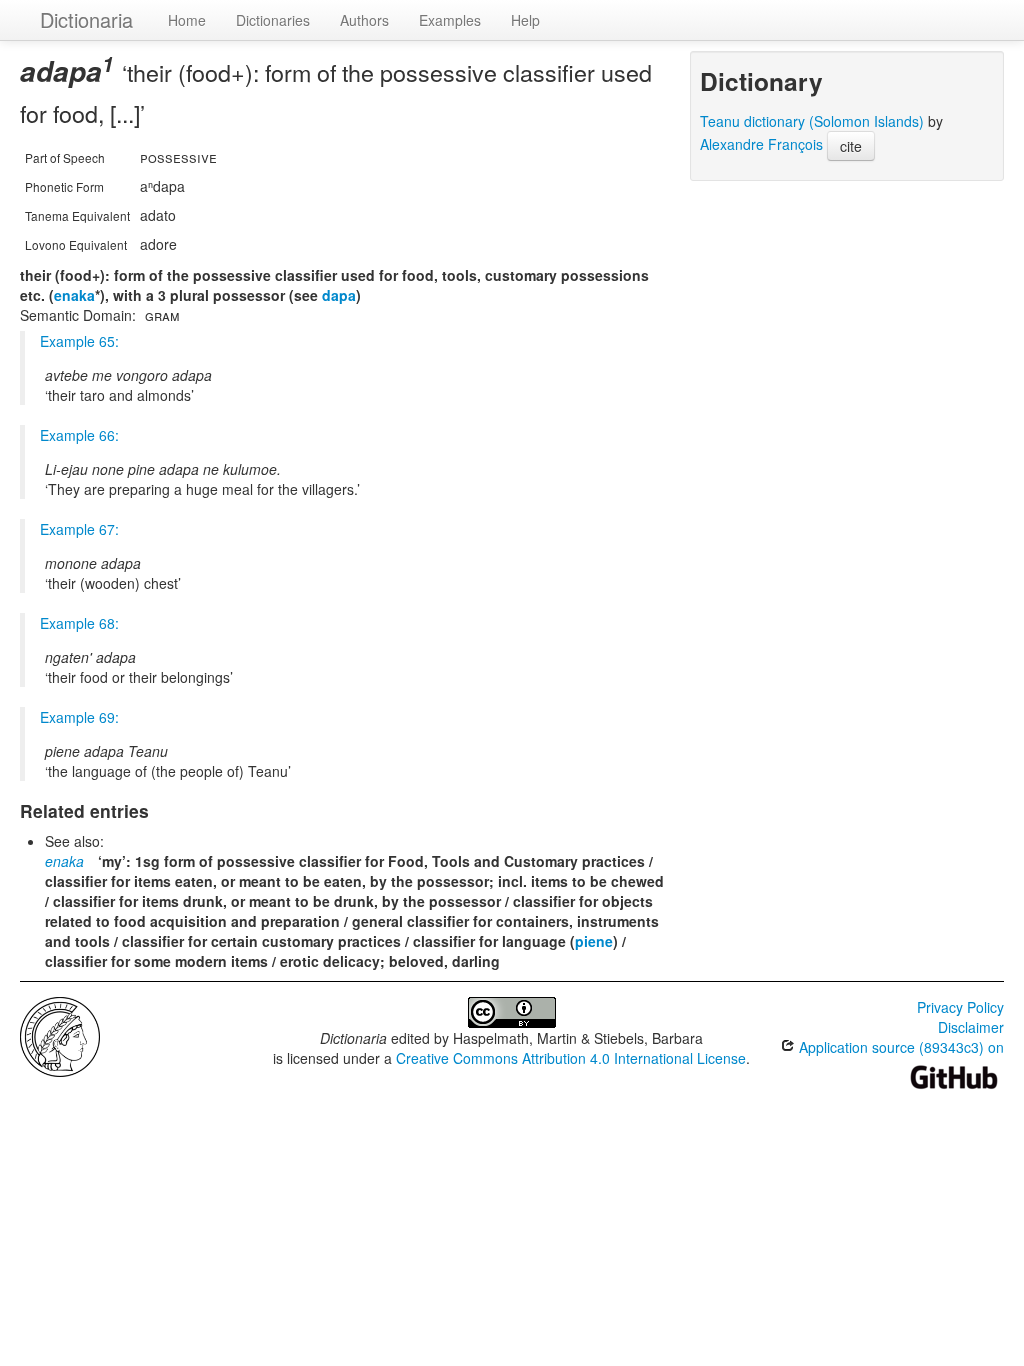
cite (851, 146)
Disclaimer (971, 1027)
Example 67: (79, 529)
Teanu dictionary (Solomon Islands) (812, 121)
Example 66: (79, 435)
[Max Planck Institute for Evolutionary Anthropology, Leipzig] (60, 1035)
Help (525, 20)
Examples (450, 20)
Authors (364, 20)
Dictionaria (86, 19)
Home (187, 20)
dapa (339, 295)
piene (594, 941)
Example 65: (79, 341)
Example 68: (79, 623)
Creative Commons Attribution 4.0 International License (571, 1058)
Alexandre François (761, 144)
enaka (74, 295)
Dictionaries (273, 20)
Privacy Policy (960, 1007)
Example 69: (79, 717)
